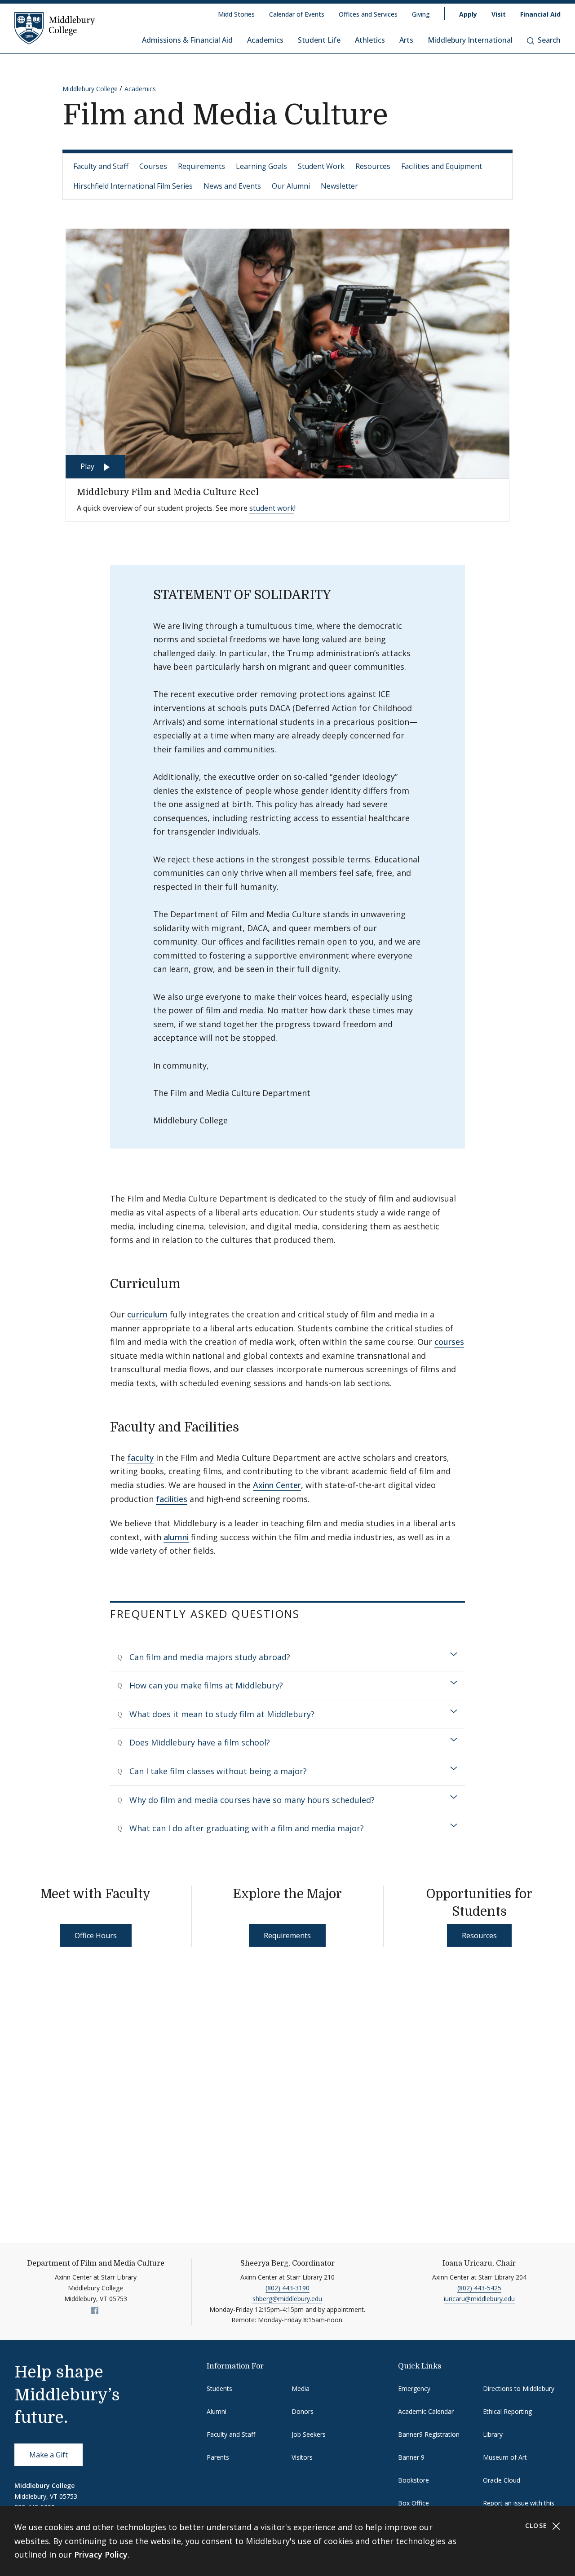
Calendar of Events (297, 14)
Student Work (321, 166)
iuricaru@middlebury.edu (479, 2299)
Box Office (414, 2503)
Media (301, 2388)
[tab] (287, 1657)
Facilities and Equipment (442, 166)
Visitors (302, 2457)
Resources (373, 166)
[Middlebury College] (55, 28)
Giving (421, 14)
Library (493, 2434)
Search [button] (549, 40)
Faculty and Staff (101, 166)
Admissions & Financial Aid (187, 40)
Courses (153, 166)
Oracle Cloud (502, 2480)
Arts (406, 40)
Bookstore (414, 2480)
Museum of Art (505, 2457)
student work (272, 508)
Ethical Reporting (507, 2411)
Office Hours (96, 1935)
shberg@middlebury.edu (287, 2299)
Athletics (370, 40)
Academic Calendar (426, 2411)
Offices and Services (368, 14)
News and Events (232, 186)
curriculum (147, 1314)
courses (449, 1342)
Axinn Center (277, 1485)
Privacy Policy (101, 2554)
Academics (265, 40)
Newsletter (339, 186)
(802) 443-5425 (479, 2288)
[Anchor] (190, 1283)
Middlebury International (470, 40)
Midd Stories (236, 14)
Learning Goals (261, 166)
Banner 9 (411, 2457)
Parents (218, 2457)
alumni (176, 1537)
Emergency (414, 2388)
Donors (303, 2411)
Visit (499, 14)
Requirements (201, 166)
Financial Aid (540, 14)
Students (219, 2388)
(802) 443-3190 (287, 2288)
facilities (172, 1499)
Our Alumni (291, 186)
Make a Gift (49, 2455)
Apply (468, 14)
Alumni (217, 2411)
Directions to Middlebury (519, 2388)
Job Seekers (309, 2434)
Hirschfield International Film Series (133, 186)
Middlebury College (90, 89)
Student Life (319, 40)
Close (537, 2525)
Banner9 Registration (429, 2434)
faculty (140, 1458)
